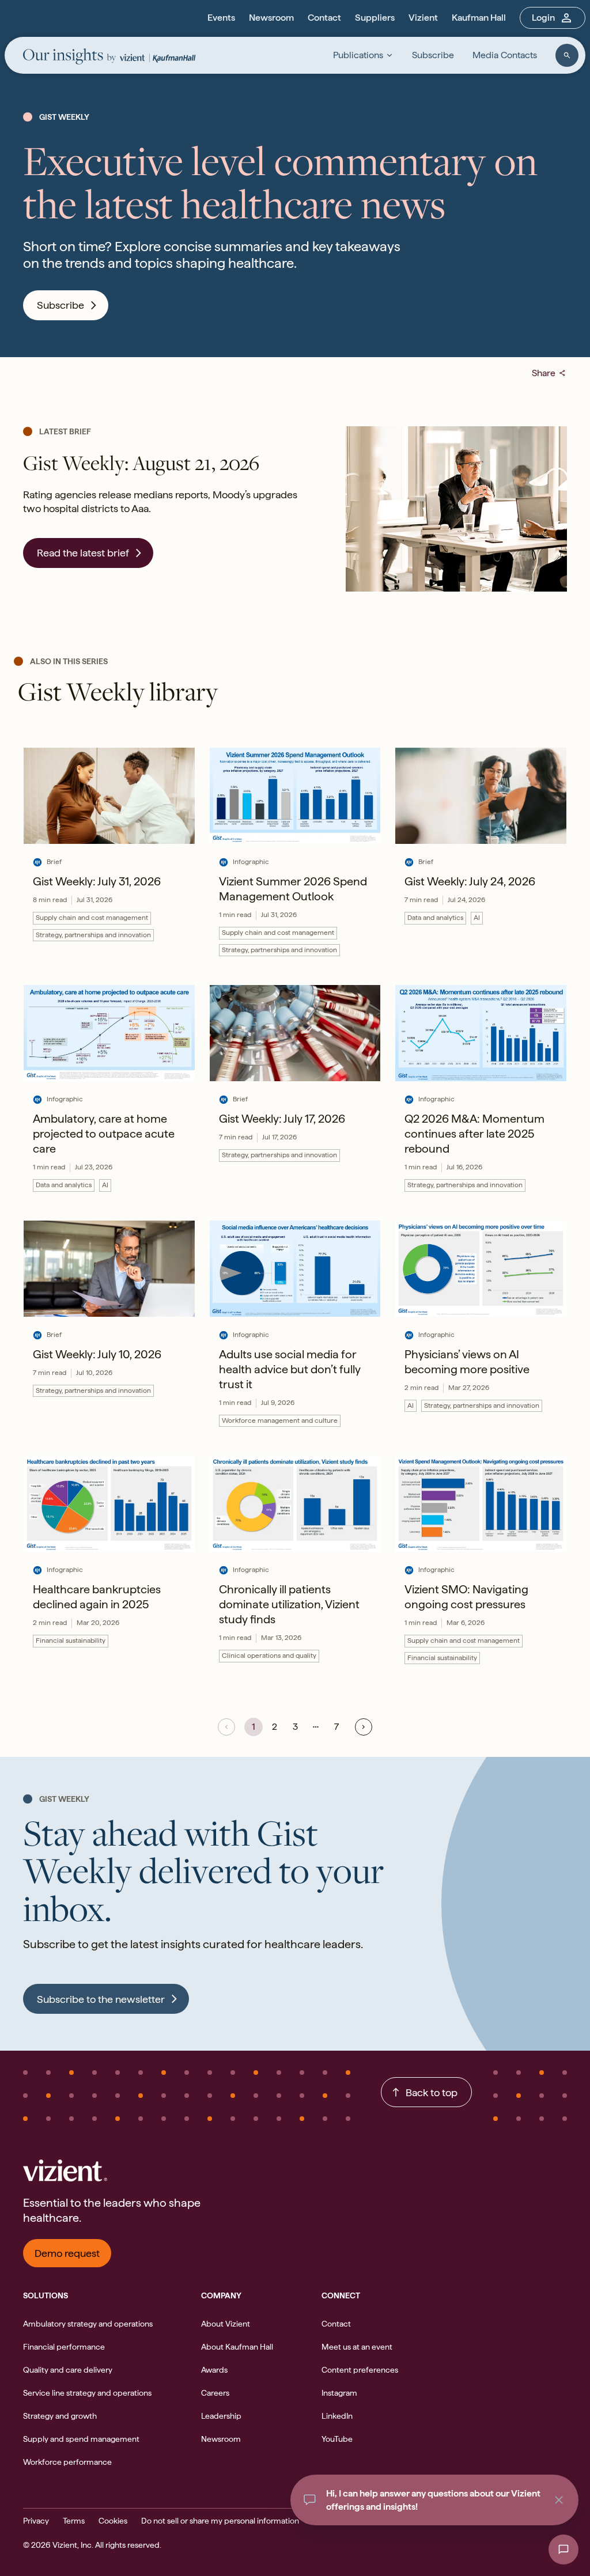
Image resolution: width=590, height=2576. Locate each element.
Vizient (423, 18)
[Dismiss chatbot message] (559, 2500)
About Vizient (226, 2324)
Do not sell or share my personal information (220, 2521)
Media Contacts (505, 55)
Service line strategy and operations (87, 2393)
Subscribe (433, 55)
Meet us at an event (357, 2347)
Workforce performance (67, 2462)
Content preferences (360, 2370)
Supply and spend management (81, 2439)
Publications (358, 55)
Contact (324, 18)
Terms (74, 2521)
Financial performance (64, 2347)
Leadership (221, 2416)
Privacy (36, 2521)
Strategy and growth (60, 2416)
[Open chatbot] (563, 2550)
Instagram (339, 2393)
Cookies (113, 2521)
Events (221, 18)
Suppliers (375, 18)
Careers (215, 2393)
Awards (214, 2370)
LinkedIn (337, 2416)
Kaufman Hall (479, 18)
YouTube (337, 2439)
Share (549, 373)
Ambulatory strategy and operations (88, 2324)
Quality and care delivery (68, 2370)
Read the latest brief (83, 553)
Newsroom (271, 18)
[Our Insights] (69, 57)
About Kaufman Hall (237, 2347)
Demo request (67, 2253)
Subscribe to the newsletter (101, 1999)
